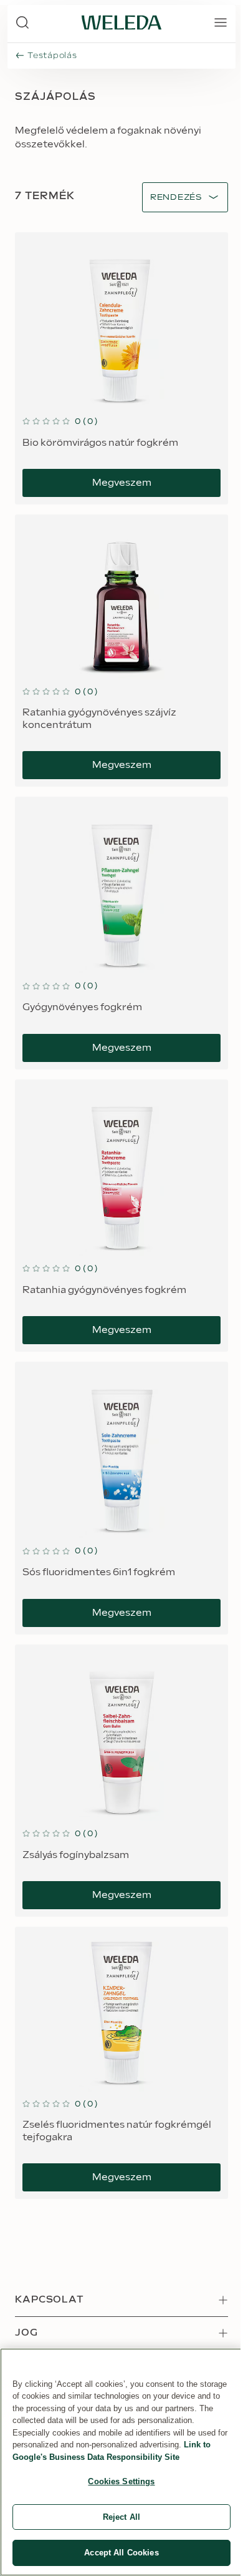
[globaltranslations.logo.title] (121, 22)
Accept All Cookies (121, 2553)
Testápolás (52, 56)
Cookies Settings (121, 2481)
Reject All (121, 2517)
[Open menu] (221, 22)
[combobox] (176, 198)
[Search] (22, 22)
